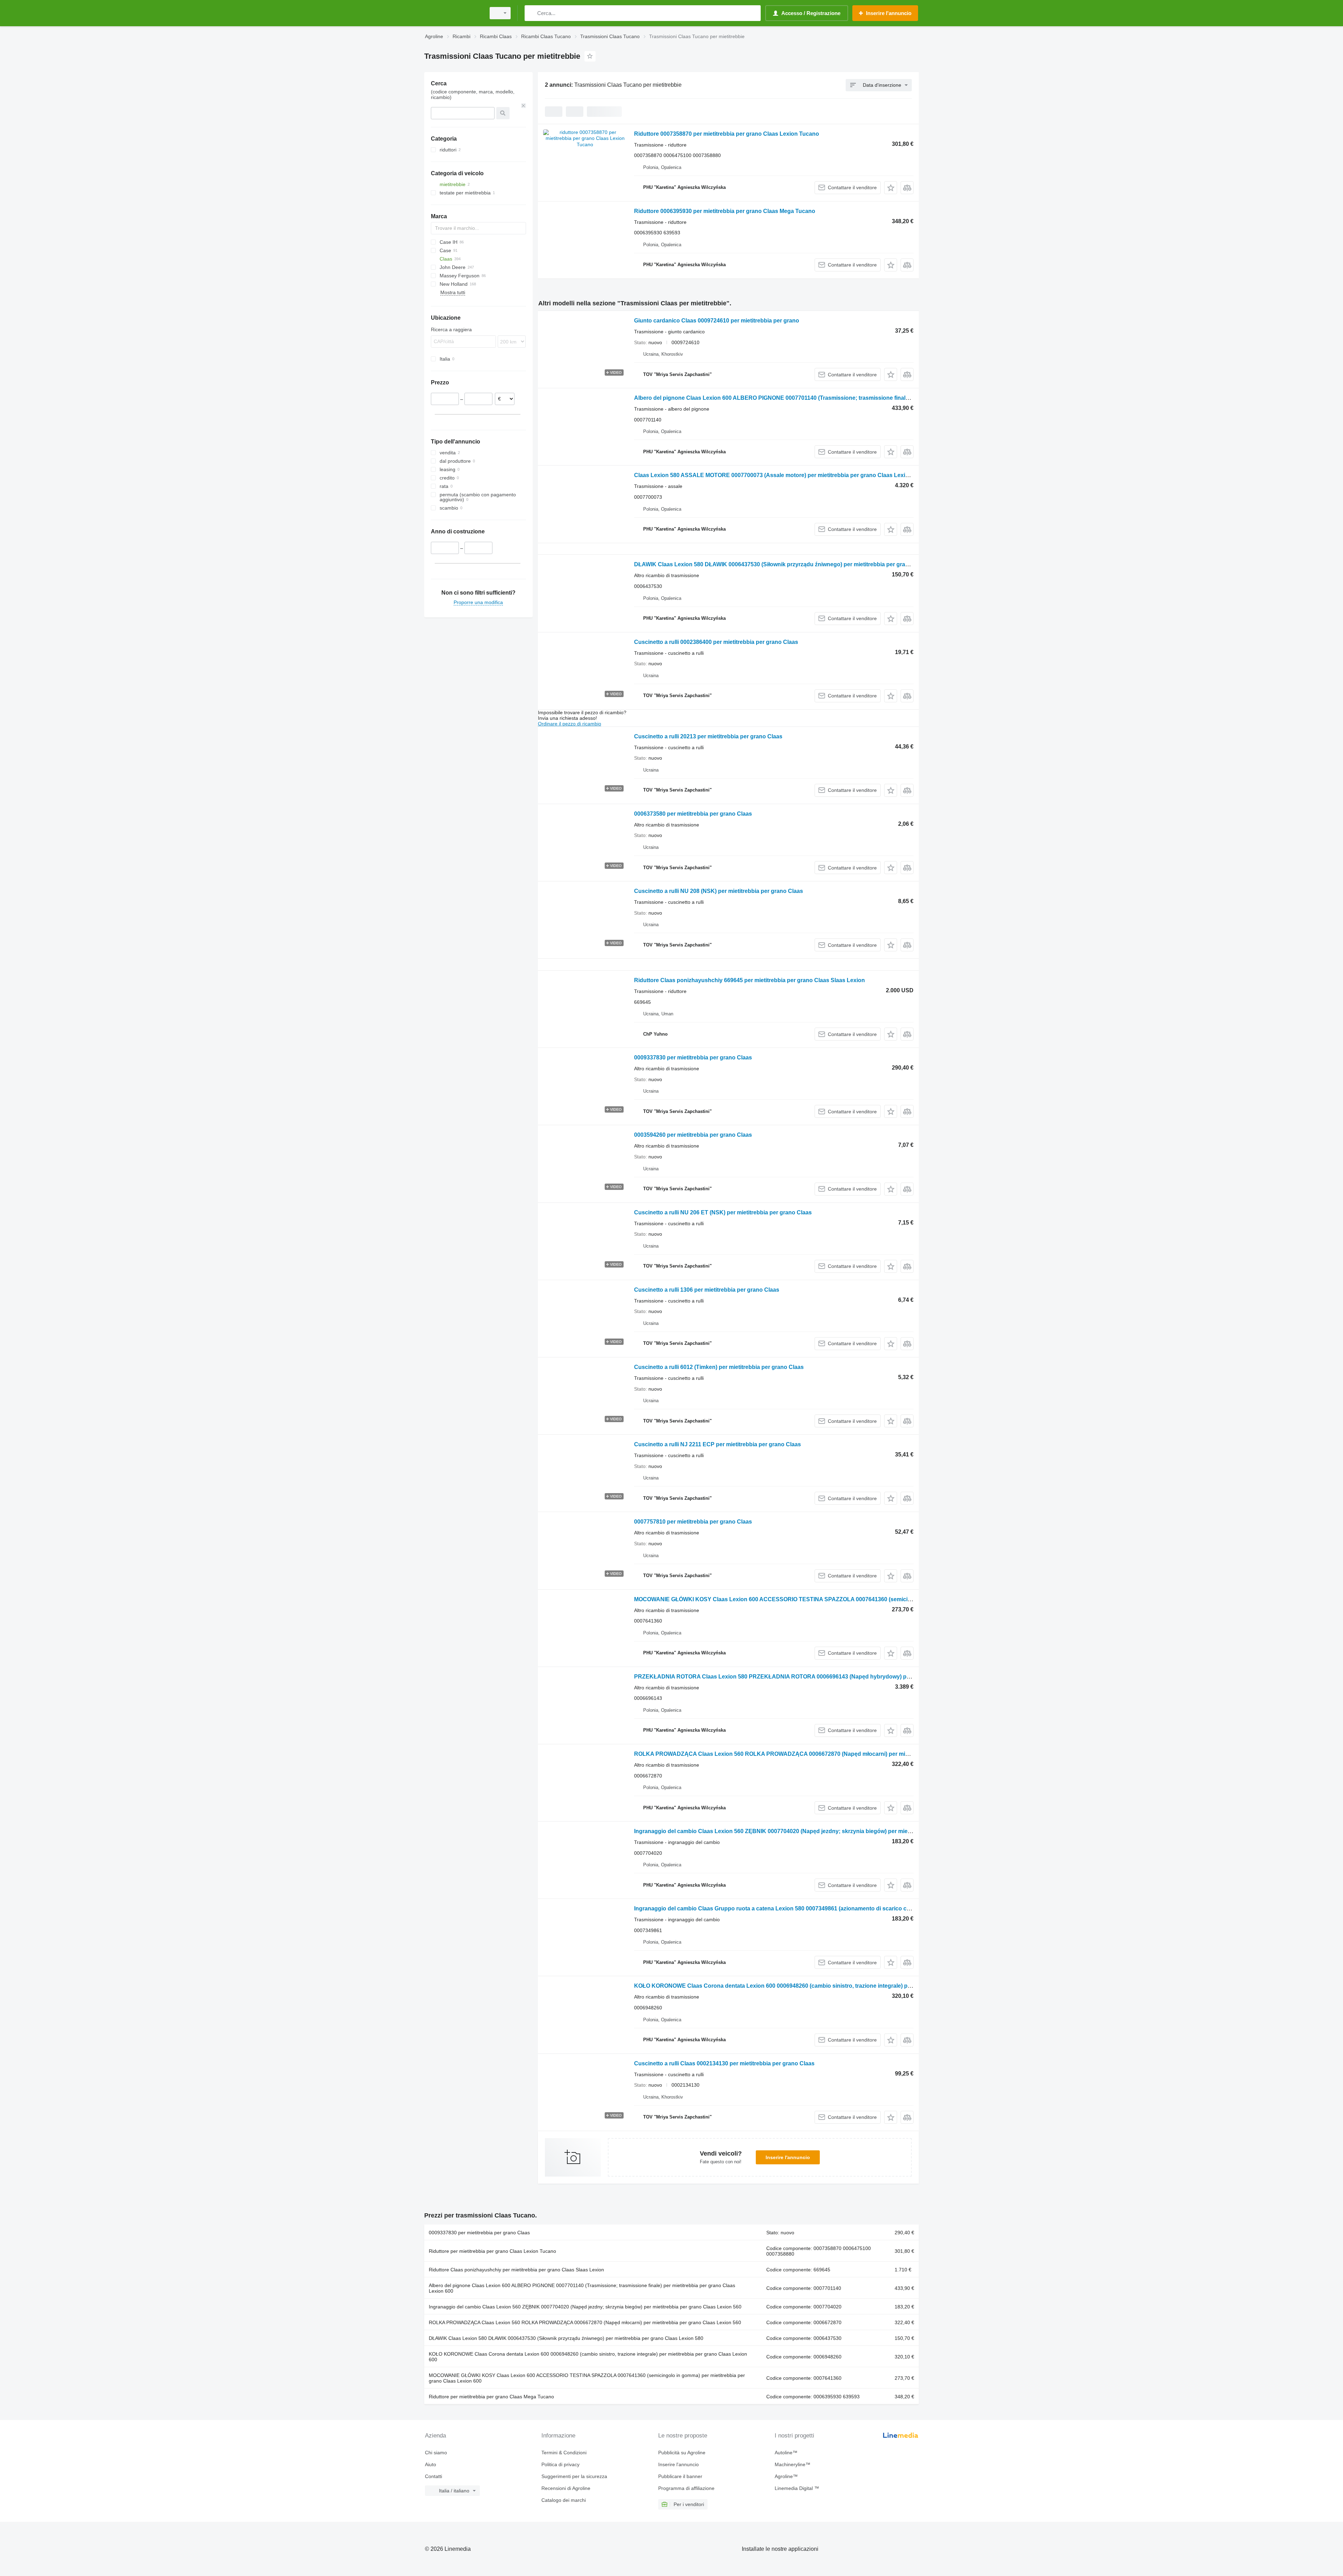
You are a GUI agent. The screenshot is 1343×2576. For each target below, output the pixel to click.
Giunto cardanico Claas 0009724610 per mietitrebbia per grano (717, 321)
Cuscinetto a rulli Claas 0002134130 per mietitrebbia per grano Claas (724, 2063)
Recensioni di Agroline (566, 2488)
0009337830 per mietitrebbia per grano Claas (693, 1058)
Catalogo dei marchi (564, 2500)
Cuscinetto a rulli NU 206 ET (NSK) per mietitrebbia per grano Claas (723, 1212)
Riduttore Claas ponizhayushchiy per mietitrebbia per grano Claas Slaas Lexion (516, 2270)
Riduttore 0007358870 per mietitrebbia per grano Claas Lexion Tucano (727, 134)
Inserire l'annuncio (788, 2157)
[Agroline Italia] (453, 13)
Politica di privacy (560, 2464)
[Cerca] (531, 13)
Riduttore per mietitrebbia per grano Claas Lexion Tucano (492, 2251)
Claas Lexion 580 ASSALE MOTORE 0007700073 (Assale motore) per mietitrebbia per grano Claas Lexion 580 (779, 475)
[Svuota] (524, 106)
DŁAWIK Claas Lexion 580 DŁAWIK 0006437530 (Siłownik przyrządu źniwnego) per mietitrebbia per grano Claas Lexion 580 (797, 564)
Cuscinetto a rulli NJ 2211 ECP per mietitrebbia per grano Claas (717, 1444)
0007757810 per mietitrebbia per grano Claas (693, 1522)
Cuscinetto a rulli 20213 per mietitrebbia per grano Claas (708, 736)
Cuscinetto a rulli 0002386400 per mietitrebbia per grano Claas (716, 642)
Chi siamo (436, 2453)
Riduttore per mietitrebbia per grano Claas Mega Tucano (491, 2397)
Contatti (434, 2476)
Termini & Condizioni (564, 2453)
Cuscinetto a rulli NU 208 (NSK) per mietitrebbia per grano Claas (719, 891)
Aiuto (431, 2464)
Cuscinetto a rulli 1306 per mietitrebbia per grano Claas (707, 1290)
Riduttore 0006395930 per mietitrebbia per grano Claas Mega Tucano (725, 211)
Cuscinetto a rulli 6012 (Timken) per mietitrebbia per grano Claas (719, 1367)
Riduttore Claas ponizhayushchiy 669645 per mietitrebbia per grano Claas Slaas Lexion (749, 980)
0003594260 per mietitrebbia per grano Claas (693, 1135)
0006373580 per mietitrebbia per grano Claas (693, 814)
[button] (891, 188)
